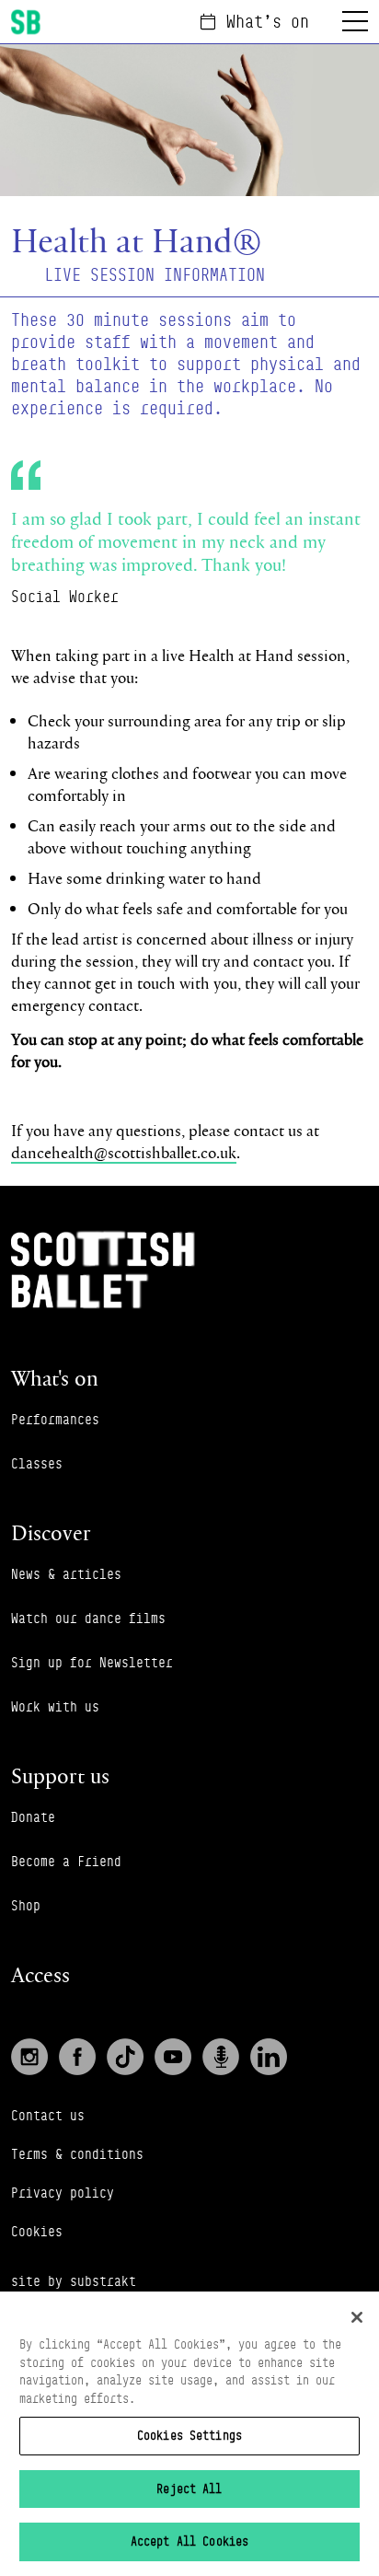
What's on (268, 21)
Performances (55, 1419)
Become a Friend (66, 1861)
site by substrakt (74, 2281)
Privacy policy (63, 2193)
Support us (60, 1775)
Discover (51, 1532)
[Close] (357, 2317)
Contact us (48, 2115)
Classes (37, 1463)
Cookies (37, 2231)
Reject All (189, 2489)
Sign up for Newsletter (92, 1662)
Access (40, 1974)
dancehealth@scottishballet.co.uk (124, 1152)
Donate (33, 1817)
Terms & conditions (77, 2154)
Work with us (55, 1706)
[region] (189, 2434)
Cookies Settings (189, 2435)
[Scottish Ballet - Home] (26, 22)
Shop (26, 1905)
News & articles (66, 1574)
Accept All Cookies (189, 2541)
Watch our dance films (88, 1618)
